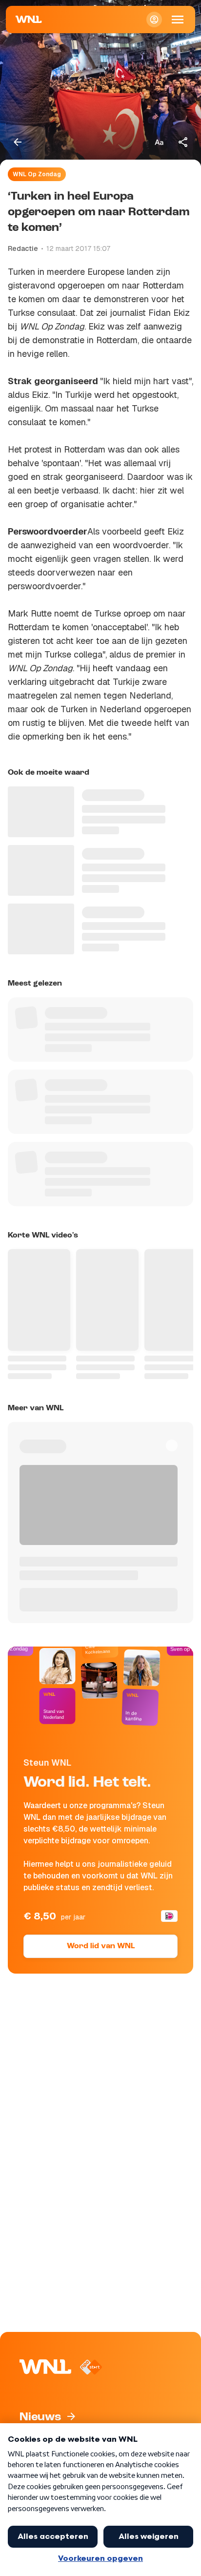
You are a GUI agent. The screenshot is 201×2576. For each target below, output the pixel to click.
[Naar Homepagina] (29, 20)
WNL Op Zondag (37, 174)
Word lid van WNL (101, 1946)
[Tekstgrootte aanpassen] (159, 142)
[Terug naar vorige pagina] (18, 142)
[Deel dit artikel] (183, 142)
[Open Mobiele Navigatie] (178, 20)
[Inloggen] (154, 20)
